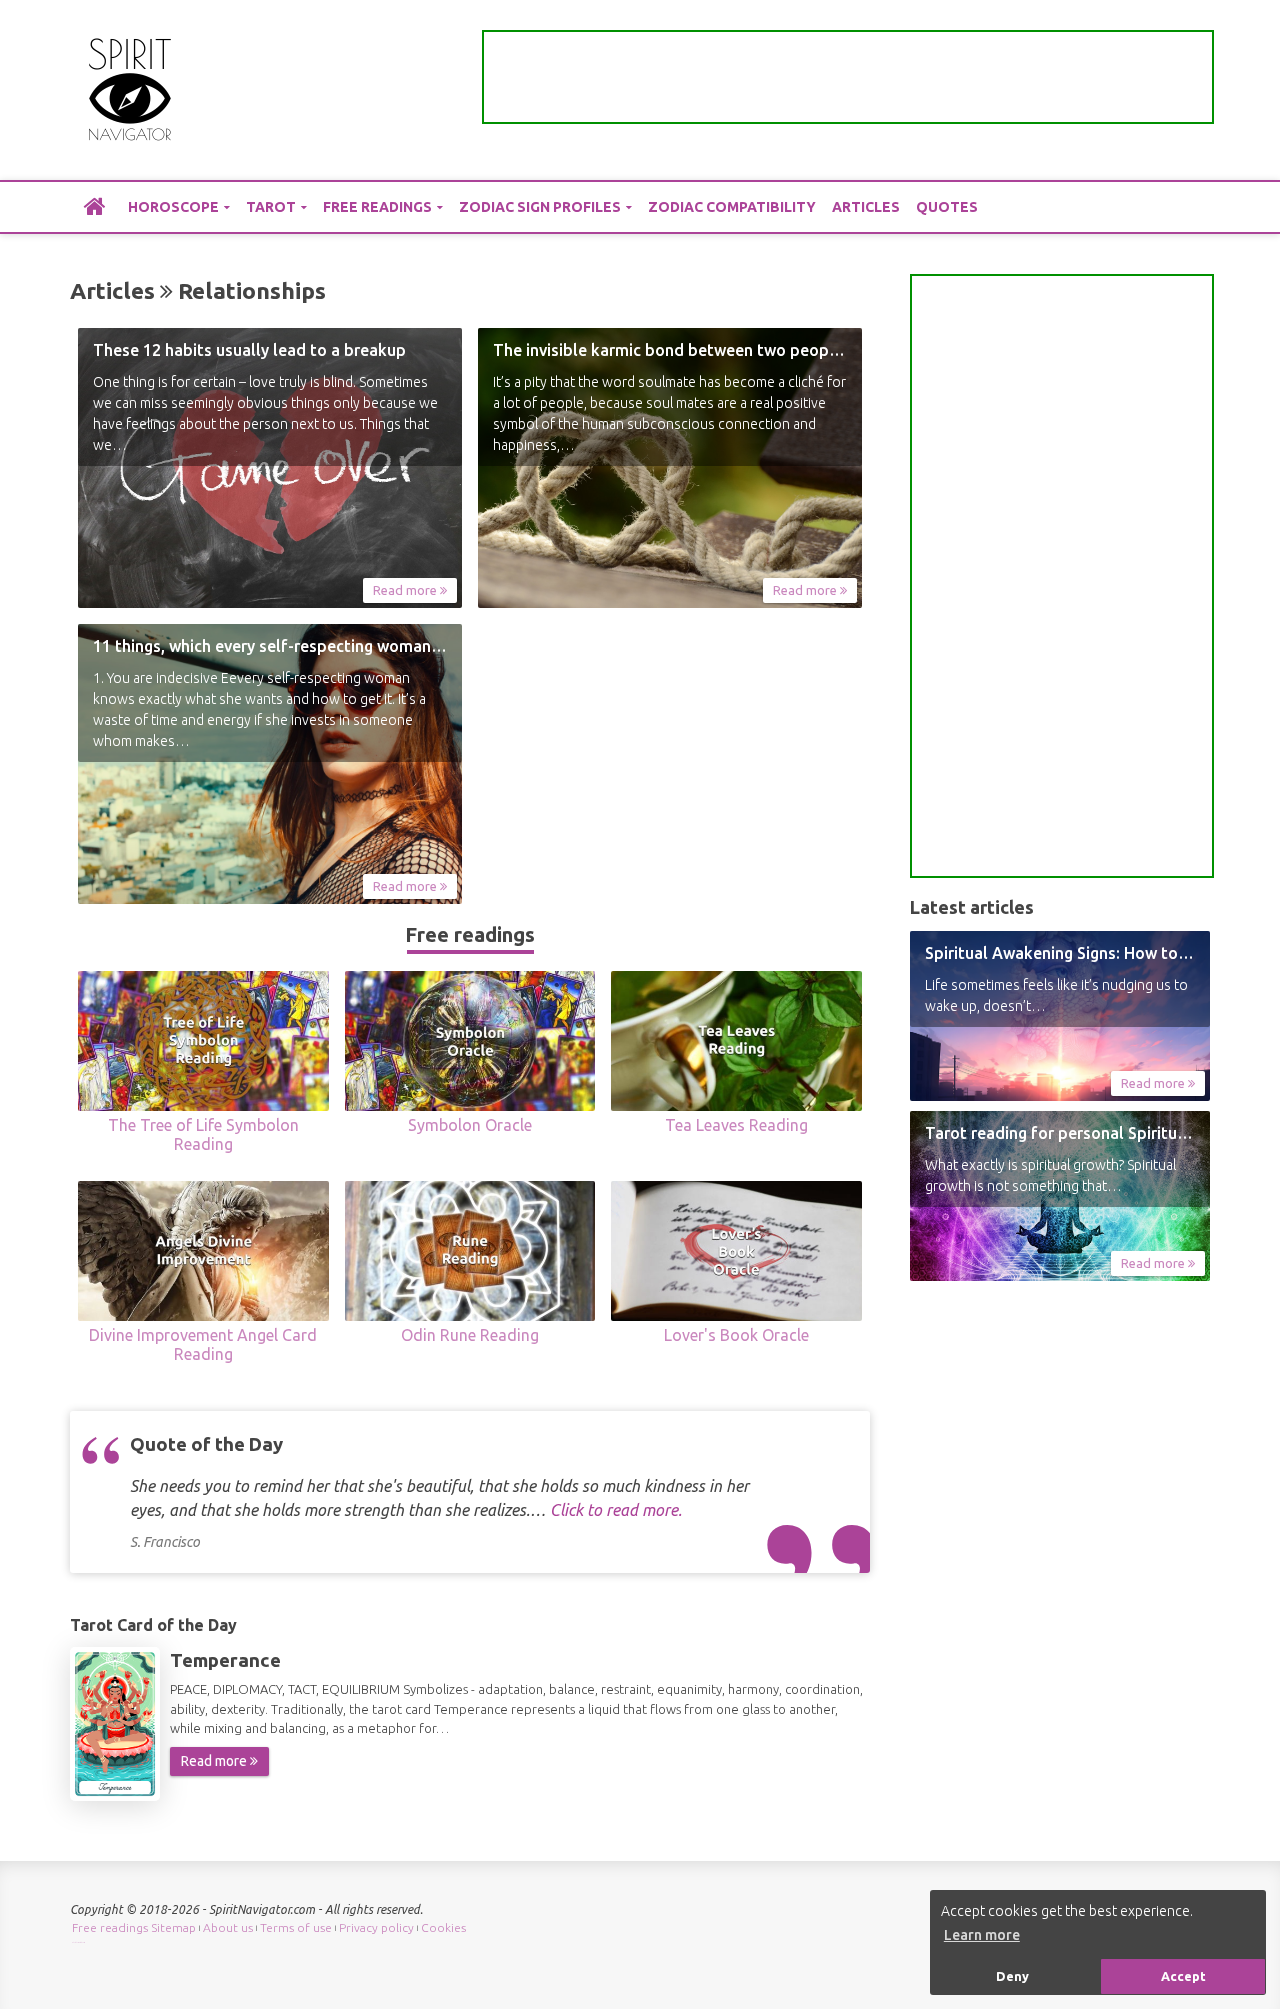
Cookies (443, 1927)
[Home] (95, 206)
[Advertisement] (848, 77)
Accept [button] (1183, 1976)
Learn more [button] (982, 1935)
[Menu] (1195, 90)
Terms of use (296, 1927)
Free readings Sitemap (134, 1927)
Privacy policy (376, 1927)
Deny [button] (1012, 1976)
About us (228, 1927)
